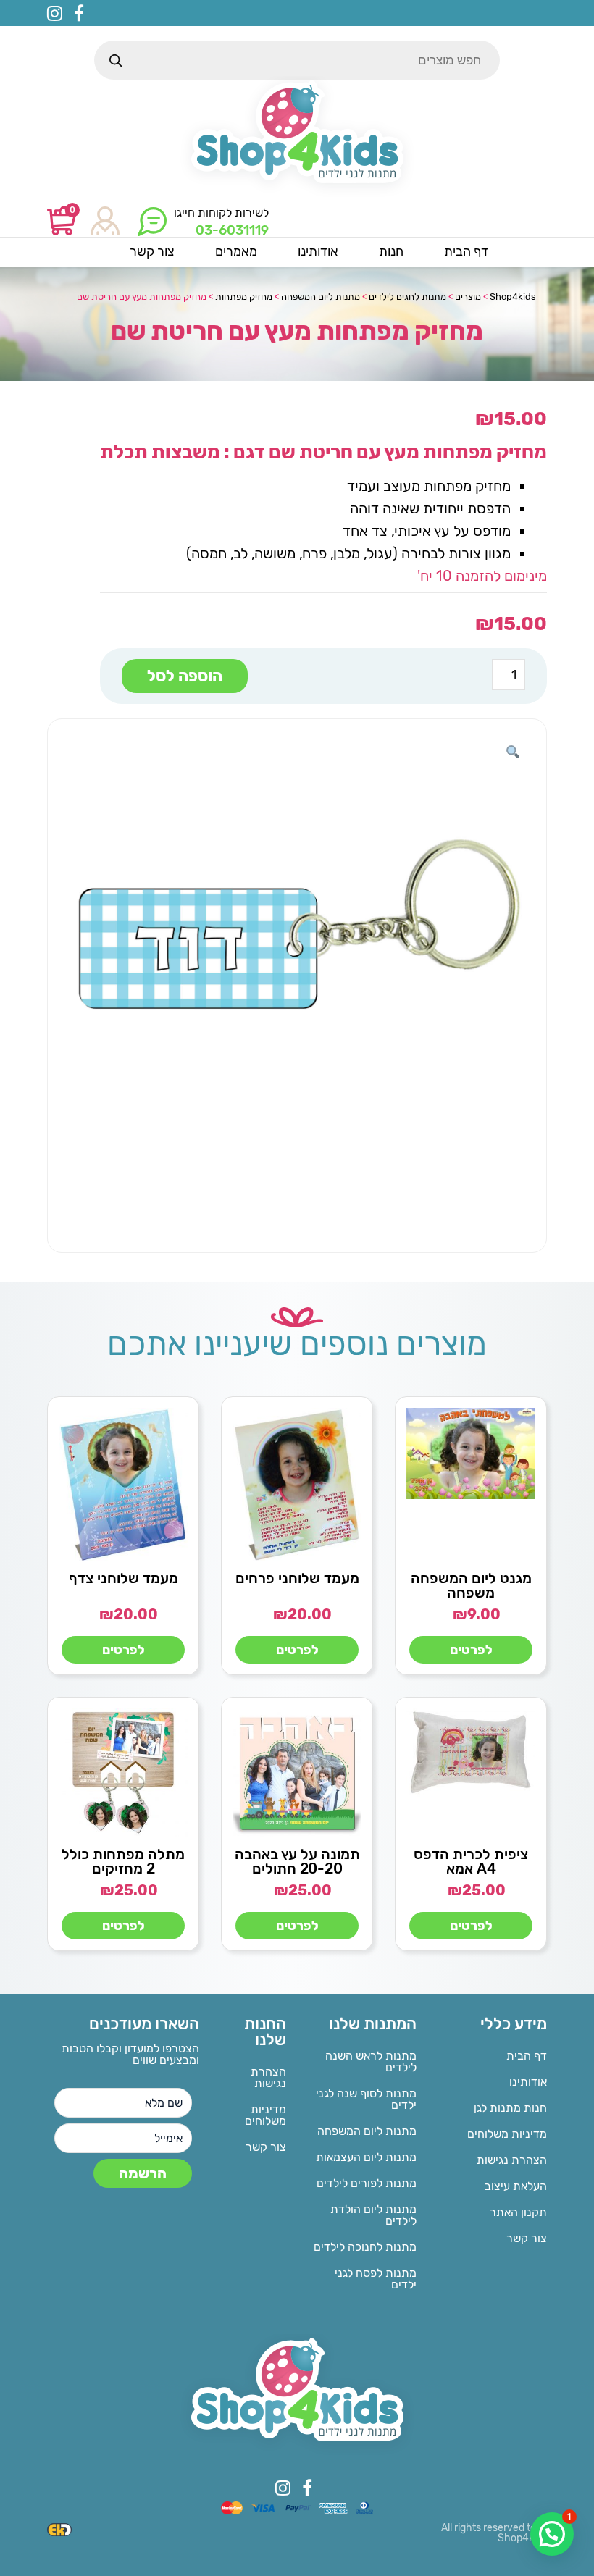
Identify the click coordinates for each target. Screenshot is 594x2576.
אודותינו (528, 2082)
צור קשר (527, 2238)
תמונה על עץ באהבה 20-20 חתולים (297, 1861)
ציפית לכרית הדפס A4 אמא (471, 1861)
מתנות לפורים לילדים (367, 2183)
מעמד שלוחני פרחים (297, 1578)
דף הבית (527, 2056)
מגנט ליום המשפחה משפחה (471, 1585)
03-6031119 (232, 230)
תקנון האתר (518, 2212)
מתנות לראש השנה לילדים (371, 2061)
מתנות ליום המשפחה (367, 2131)
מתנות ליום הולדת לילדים (373, 2215)
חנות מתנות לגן (510, 2108)
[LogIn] (105, 222)
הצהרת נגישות (512, 2160)
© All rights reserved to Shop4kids (494, 2533)
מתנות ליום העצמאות (366, 2157)
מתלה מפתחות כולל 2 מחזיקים (123, 1861)
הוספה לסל (185, 676)
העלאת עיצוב (516, 2186)
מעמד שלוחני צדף (124, 1578)
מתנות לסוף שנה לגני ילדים (366, 2099)
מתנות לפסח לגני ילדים (376, 2279)
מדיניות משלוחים (507, 2134)
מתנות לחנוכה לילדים (365, 2247)
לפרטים (471, 1650)
